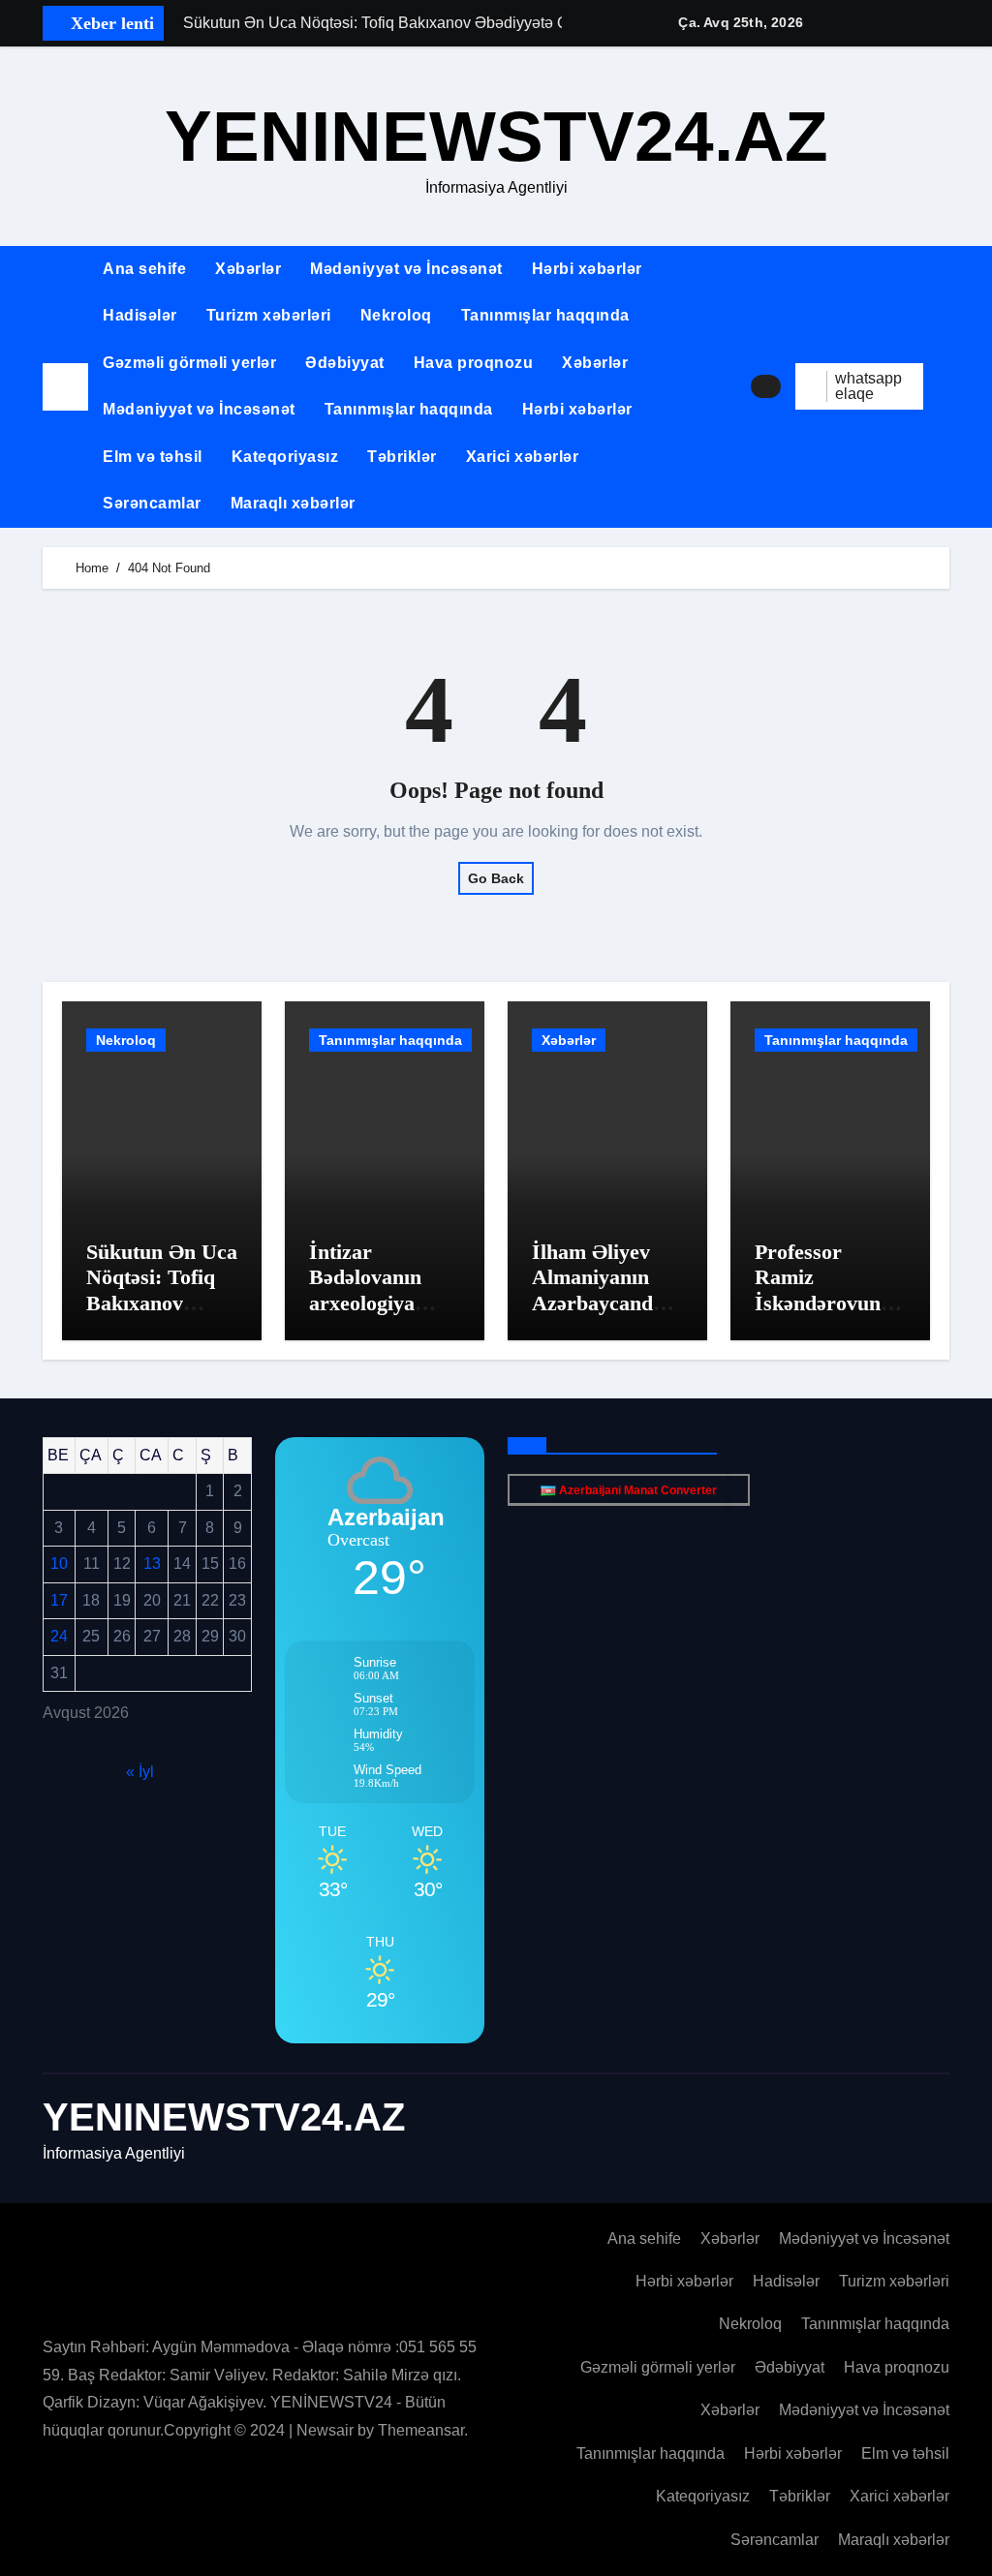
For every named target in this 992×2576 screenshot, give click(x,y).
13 (152, 1564)
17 (59, 1600)
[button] (944, 386)
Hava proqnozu (474, 363)
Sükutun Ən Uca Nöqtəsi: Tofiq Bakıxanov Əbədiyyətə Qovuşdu (162, 1303)
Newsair (325, 2430)
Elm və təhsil (153, 457)
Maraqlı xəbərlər (293, 503)
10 (59, 1564)
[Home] (65, 387)
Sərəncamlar (152, 503)
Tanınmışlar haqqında (545, 315)
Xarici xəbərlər (523, 457)
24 (59, 1636)
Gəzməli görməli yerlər (189, 363)
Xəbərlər (248, 269)
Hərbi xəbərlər (587, 269)
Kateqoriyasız (285, 457)
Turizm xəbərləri (269, 315)
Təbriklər (402, 457)
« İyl (140, 1772)
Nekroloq (396, 315)
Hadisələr (140, 315)
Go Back (496, 878)
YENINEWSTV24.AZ (496, 136)
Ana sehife (144, 269)
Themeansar (421, 2430)
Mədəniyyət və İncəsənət (406, 269)
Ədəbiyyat (345, 363)
